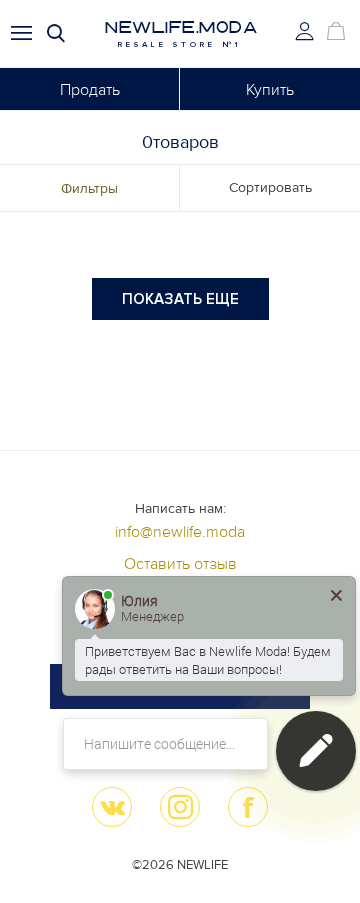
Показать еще (180, 299)
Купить (270, 90)
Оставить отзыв (180, 564)
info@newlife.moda (180, 532)
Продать (90, 90)
